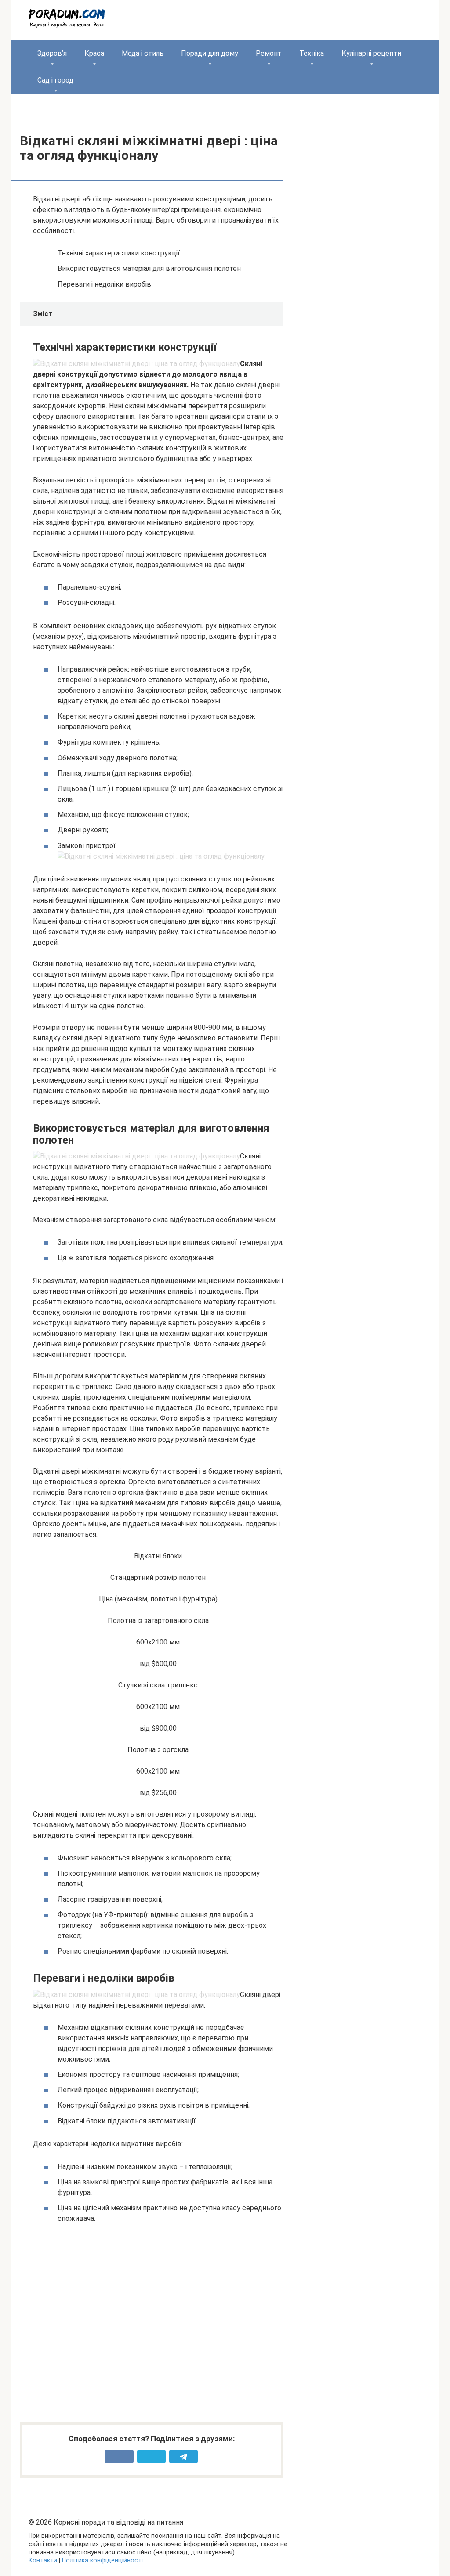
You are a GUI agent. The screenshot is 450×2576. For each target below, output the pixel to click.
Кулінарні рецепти (371, 53)
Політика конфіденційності (102, 2560)
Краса (94, 53)
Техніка (312, 53)
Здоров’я (52, 53)
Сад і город (55, 80)
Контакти (43, 2560)
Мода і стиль (143, 53)
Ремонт (269, 53)
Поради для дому (210, 53)
